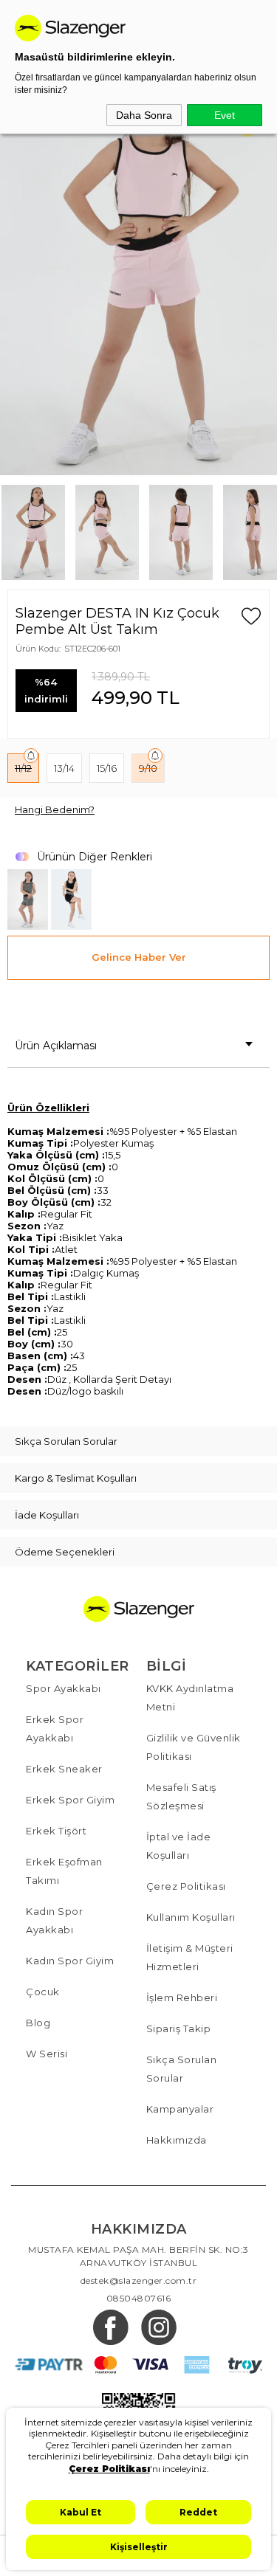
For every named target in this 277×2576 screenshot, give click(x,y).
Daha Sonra (144, 115)
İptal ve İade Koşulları (179, 1846)
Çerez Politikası (186, 1886)
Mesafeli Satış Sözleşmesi (181, 1796)
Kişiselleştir (139, 2547)
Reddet (198, 2512)
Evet (225, 115)
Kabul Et (81, 2512)
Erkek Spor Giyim (70, 1800)
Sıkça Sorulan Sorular (182, 2069)
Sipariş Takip (179, 2028)
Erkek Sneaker (64, 1769)
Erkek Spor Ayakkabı (55, 1729)
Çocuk (43, 1992)
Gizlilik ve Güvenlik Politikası (194, 1747)
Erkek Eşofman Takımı (64, 1871)
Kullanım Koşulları (191, 1917)
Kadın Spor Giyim (70, 1961)
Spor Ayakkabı (64, 1688)
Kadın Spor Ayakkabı (54, 1920)
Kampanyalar (180, 2109)
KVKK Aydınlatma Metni (190, 1698)
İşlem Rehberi (182, 1997)
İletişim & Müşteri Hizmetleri (190, 1957)
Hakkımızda (177, 2140)
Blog (38, 2023)
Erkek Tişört (56, 1831)
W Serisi (47, 2054)
